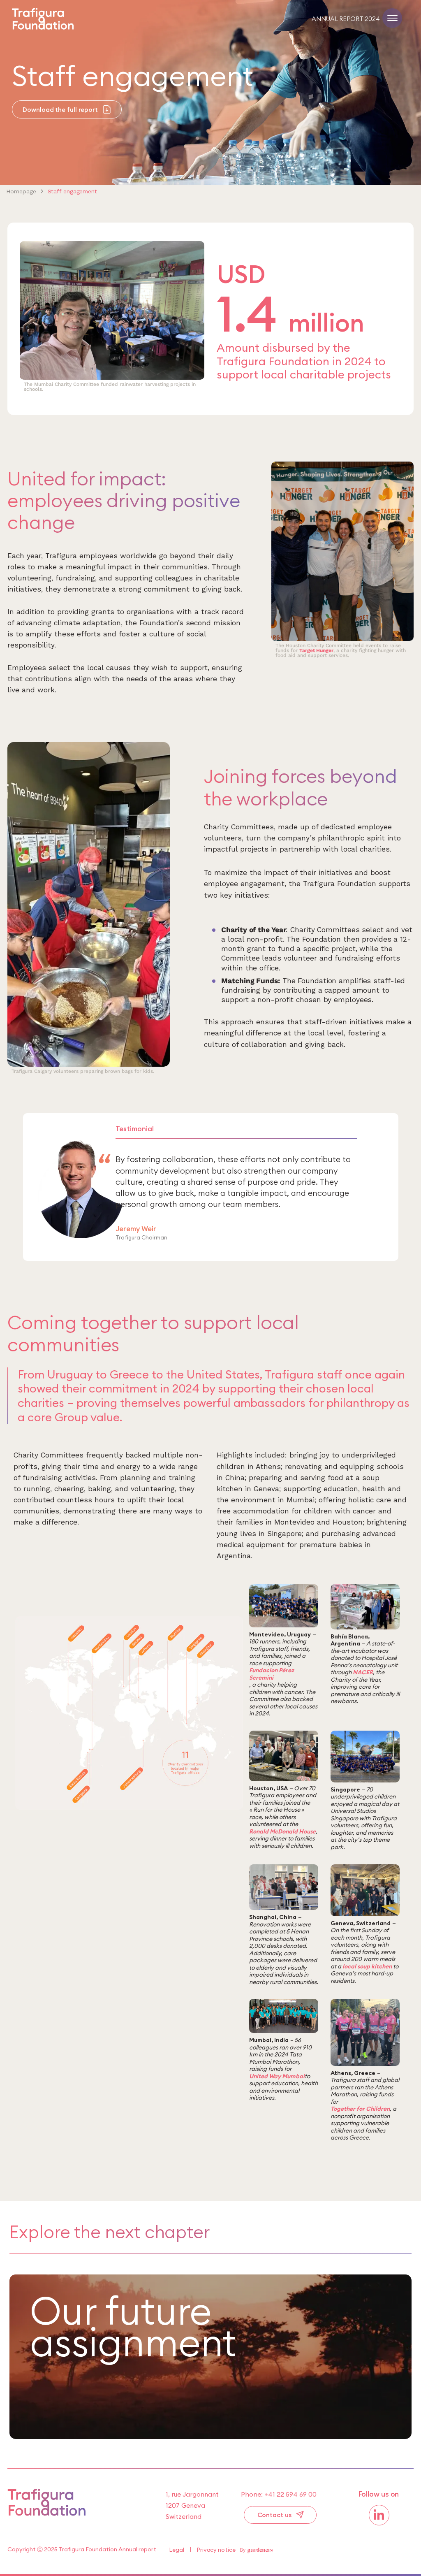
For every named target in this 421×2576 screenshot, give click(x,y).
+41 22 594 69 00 (290, 2494)
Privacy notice (216, 2550)
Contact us (274, 2515)
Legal (177, 2550)
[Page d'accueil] (43, 27)
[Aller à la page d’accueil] (47, 2513)
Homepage (21, 191)
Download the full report (60, 110)
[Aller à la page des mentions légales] (256, 2550)
